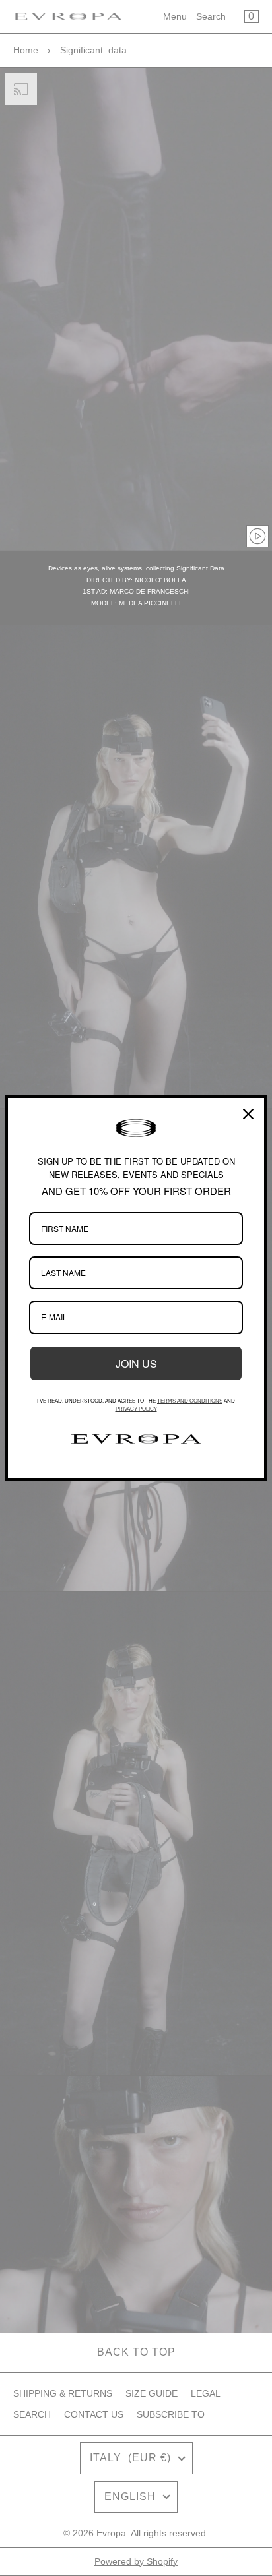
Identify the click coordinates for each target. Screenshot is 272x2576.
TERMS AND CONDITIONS (190, 1401)
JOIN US (136, 1364)
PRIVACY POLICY (136, 1409)
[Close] (248, 1114)
